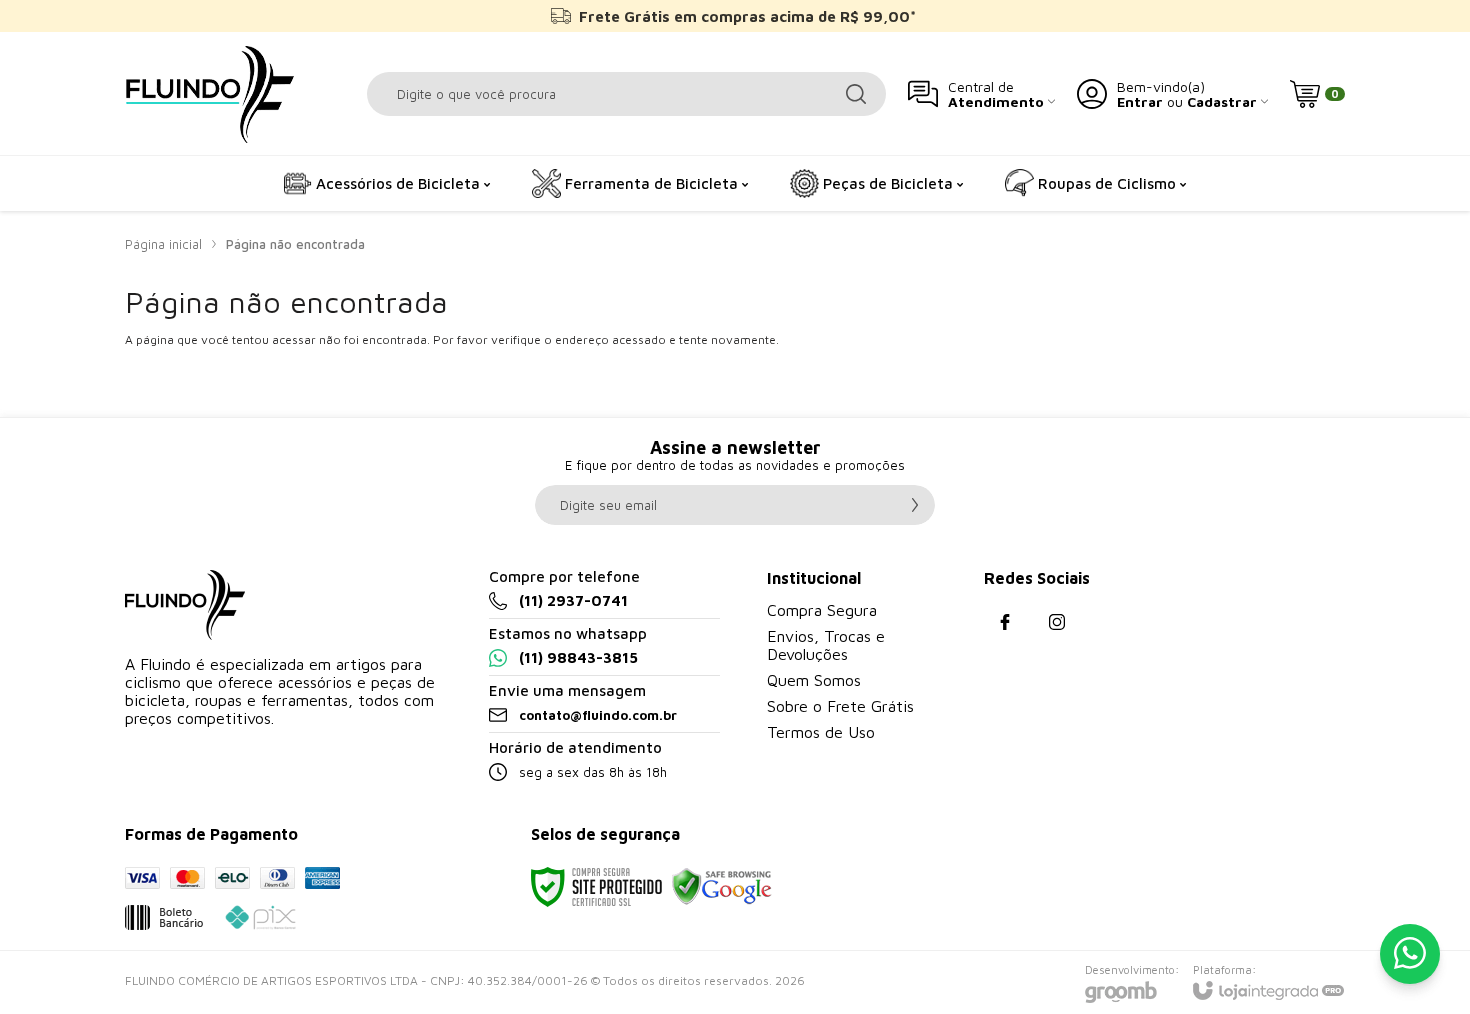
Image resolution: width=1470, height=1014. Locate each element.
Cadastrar (1222, 101)
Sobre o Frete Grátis (840, 706)
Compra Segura (822, 610)
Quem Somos (814, 680)
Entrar (1140, 101)
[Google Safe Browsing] (722, 885)
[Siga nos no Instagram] (1057, 622)
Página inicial (163, 244)
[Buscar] (856, 94)
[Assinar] (915, 505)
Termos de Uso (821, 732)
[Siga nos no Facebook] (1005, 622)
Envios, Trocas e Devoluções (826, 645)
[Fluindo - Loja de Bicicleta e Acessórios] (210, 93)
